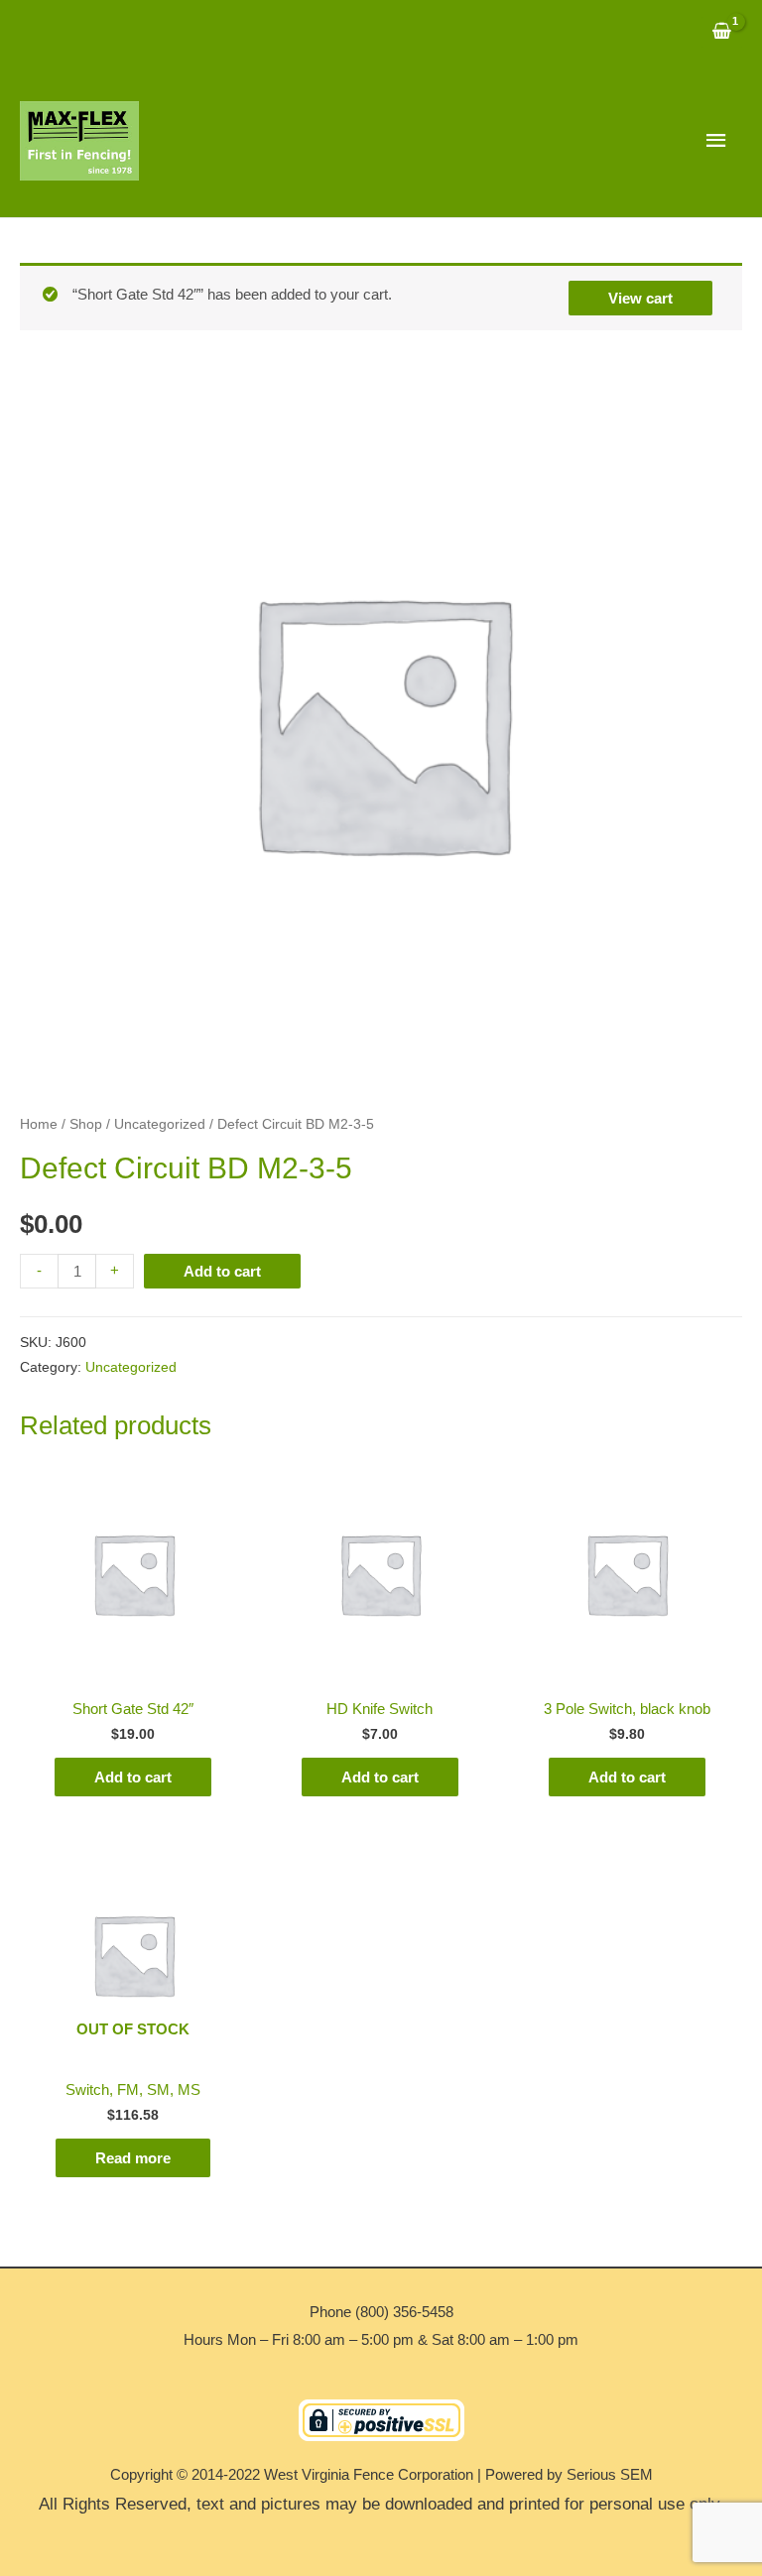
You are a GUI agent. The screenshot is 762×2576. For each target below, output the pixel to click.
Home (39, 1124)
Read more (133, 2158)
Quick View (133, 1671)
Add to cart (222, 1271)
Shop (86, 1124)
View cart (640, 298)
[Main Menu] (717, 141)
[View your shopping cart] (722, 32)
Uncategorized (160, 1124)
